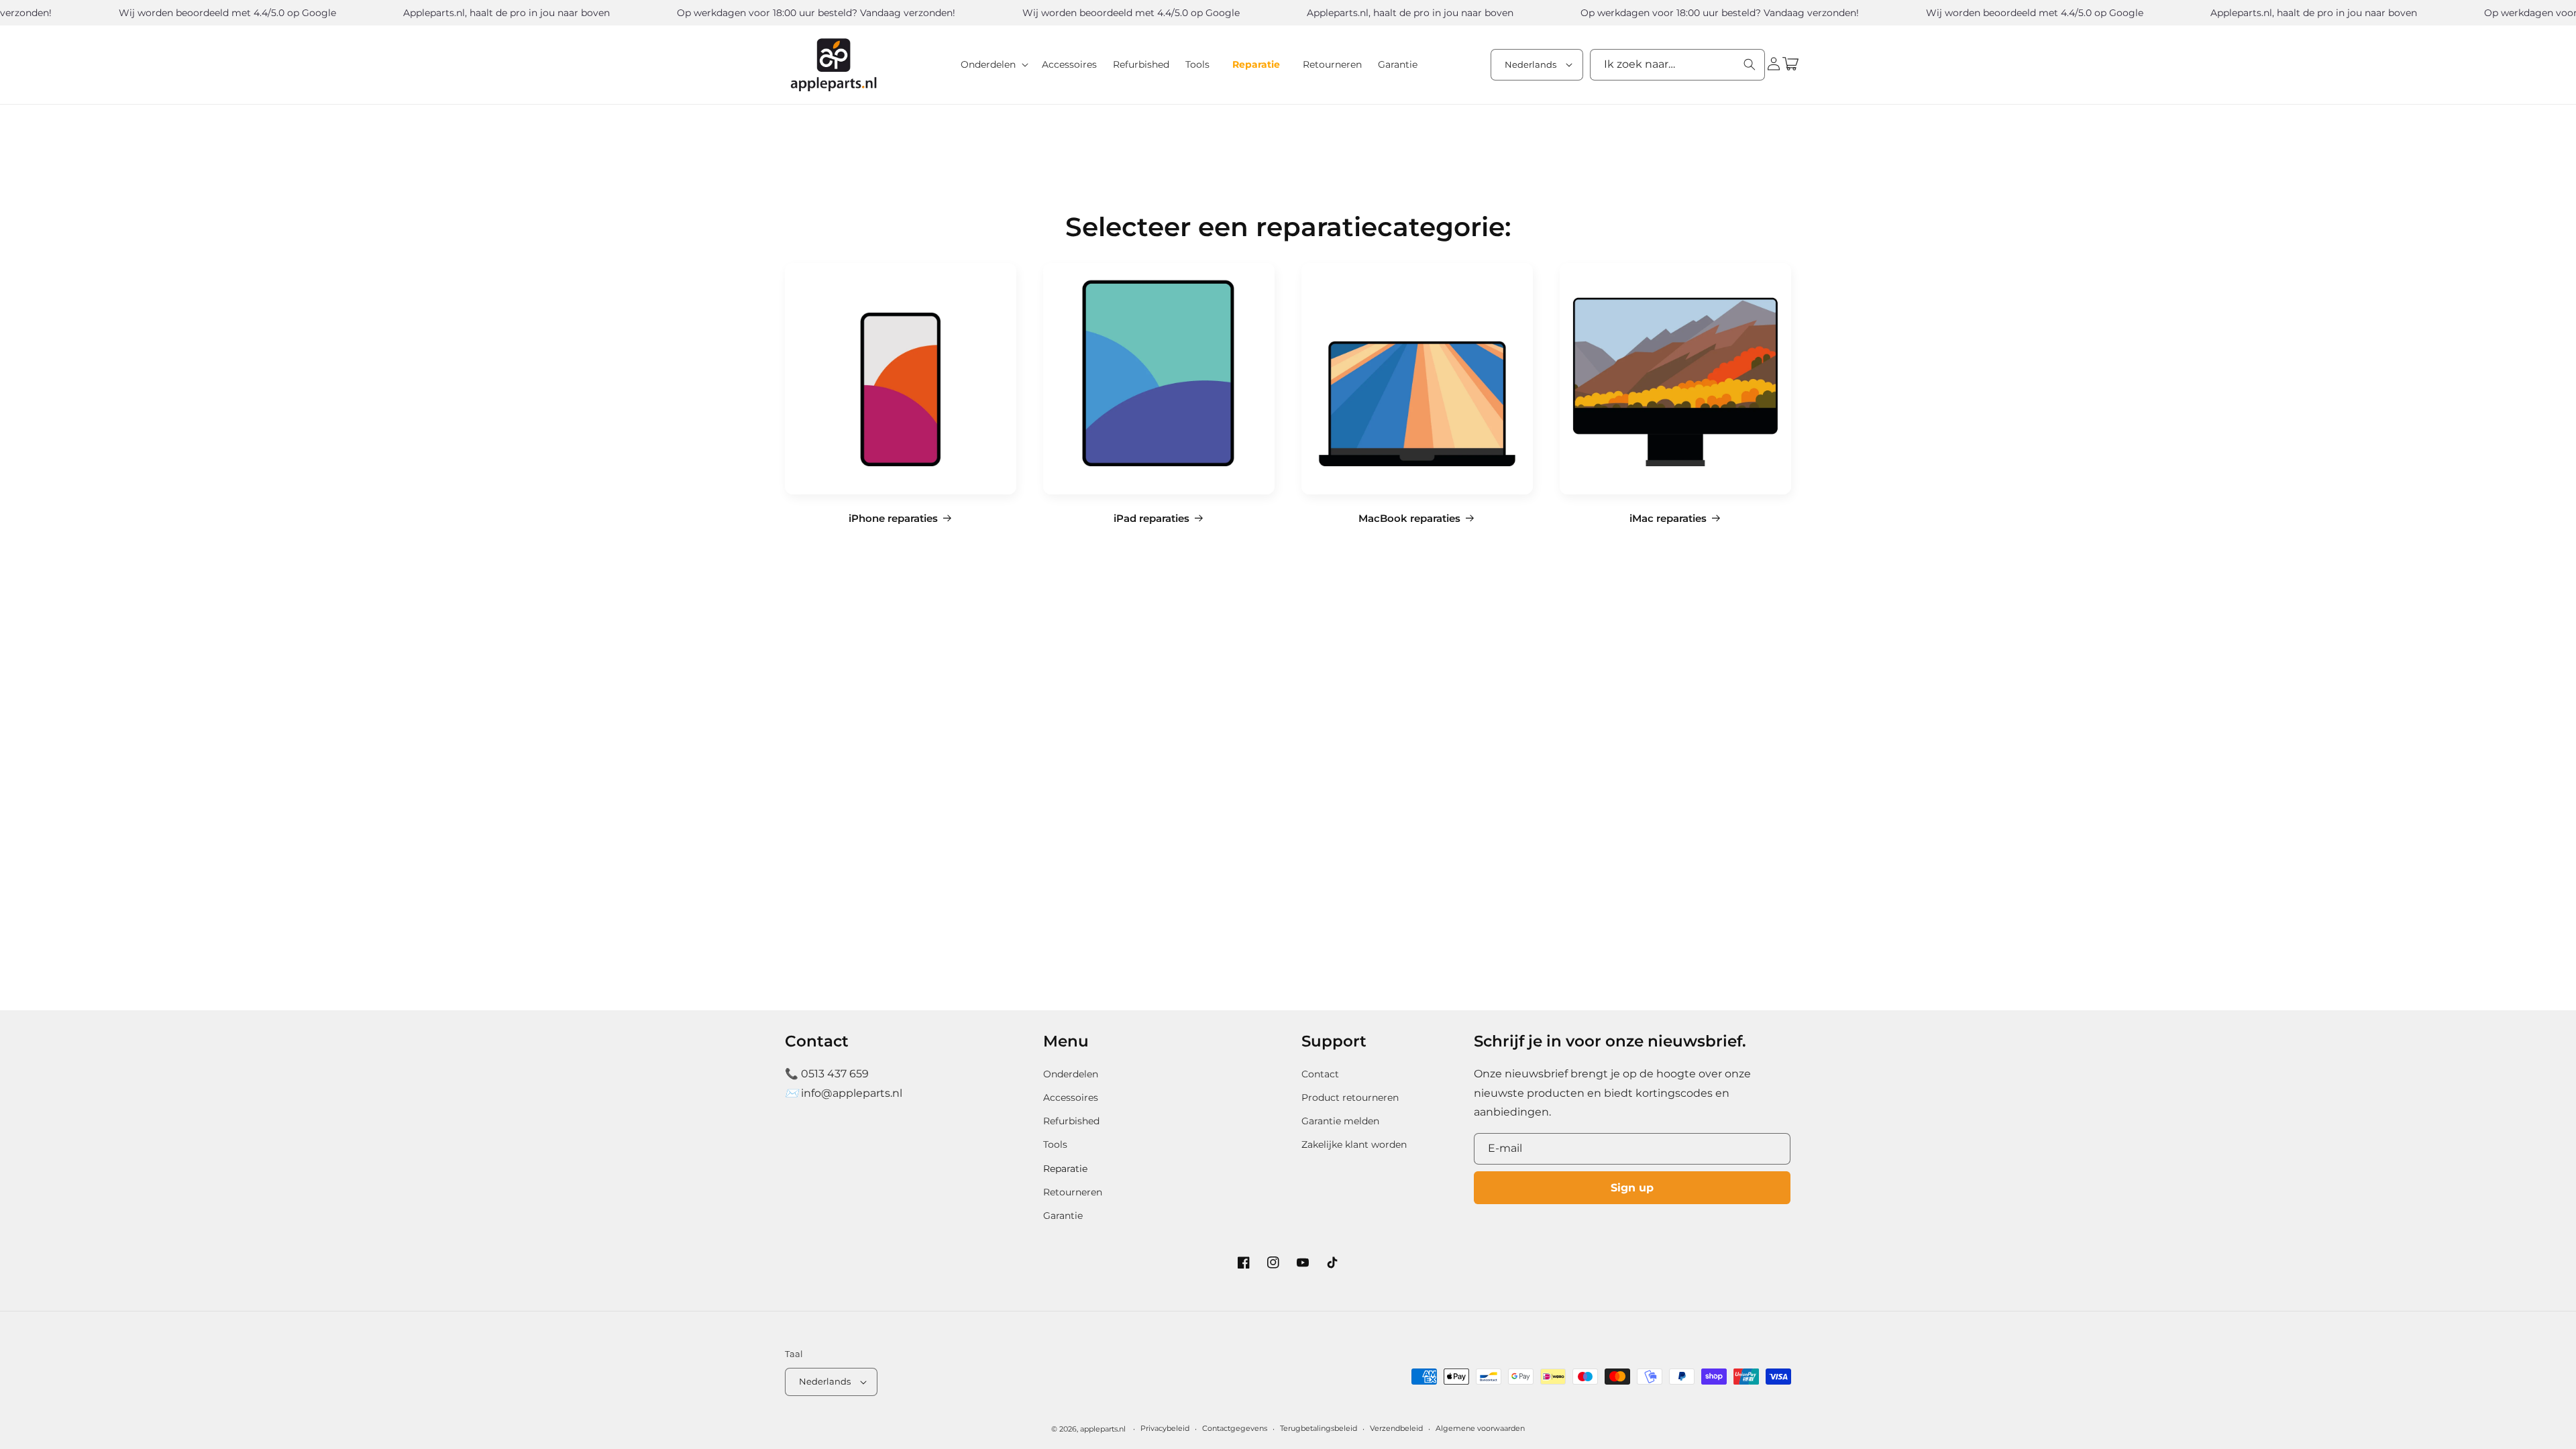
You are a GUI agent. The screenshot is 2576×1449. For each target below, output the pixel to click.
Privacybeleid (1165, 1428)
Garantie (1063, 1216)
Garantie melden (1340, 1121)
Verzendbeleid (1396, 1428)
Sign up (1632, 1188)
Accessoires (1071, 1097)
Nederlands (1531, 64)
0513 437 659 (835, 1074)
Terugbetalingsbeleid (1319, 1428)
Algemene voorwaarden (1480, 1428)
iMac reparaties (1668, 519)
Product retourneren (1350, 1097)
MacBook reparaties (1409, 519)
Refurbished (1071, 1121)
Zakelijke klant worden (1354, 1144)
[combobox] (1677, 65)
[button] (993, 64)
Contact (1320, 1074)
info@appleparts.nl (852, 1093)
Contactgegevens (1235, 1428)
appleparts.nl (1103, 1429)
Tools (1055, 1144)
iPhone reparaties (893, 519)
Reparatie (1065, 1169)
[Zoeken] (1750, 64)
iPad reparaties (1151, 519)
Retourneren (1073, 1192)
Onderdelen (1071, 1074)
